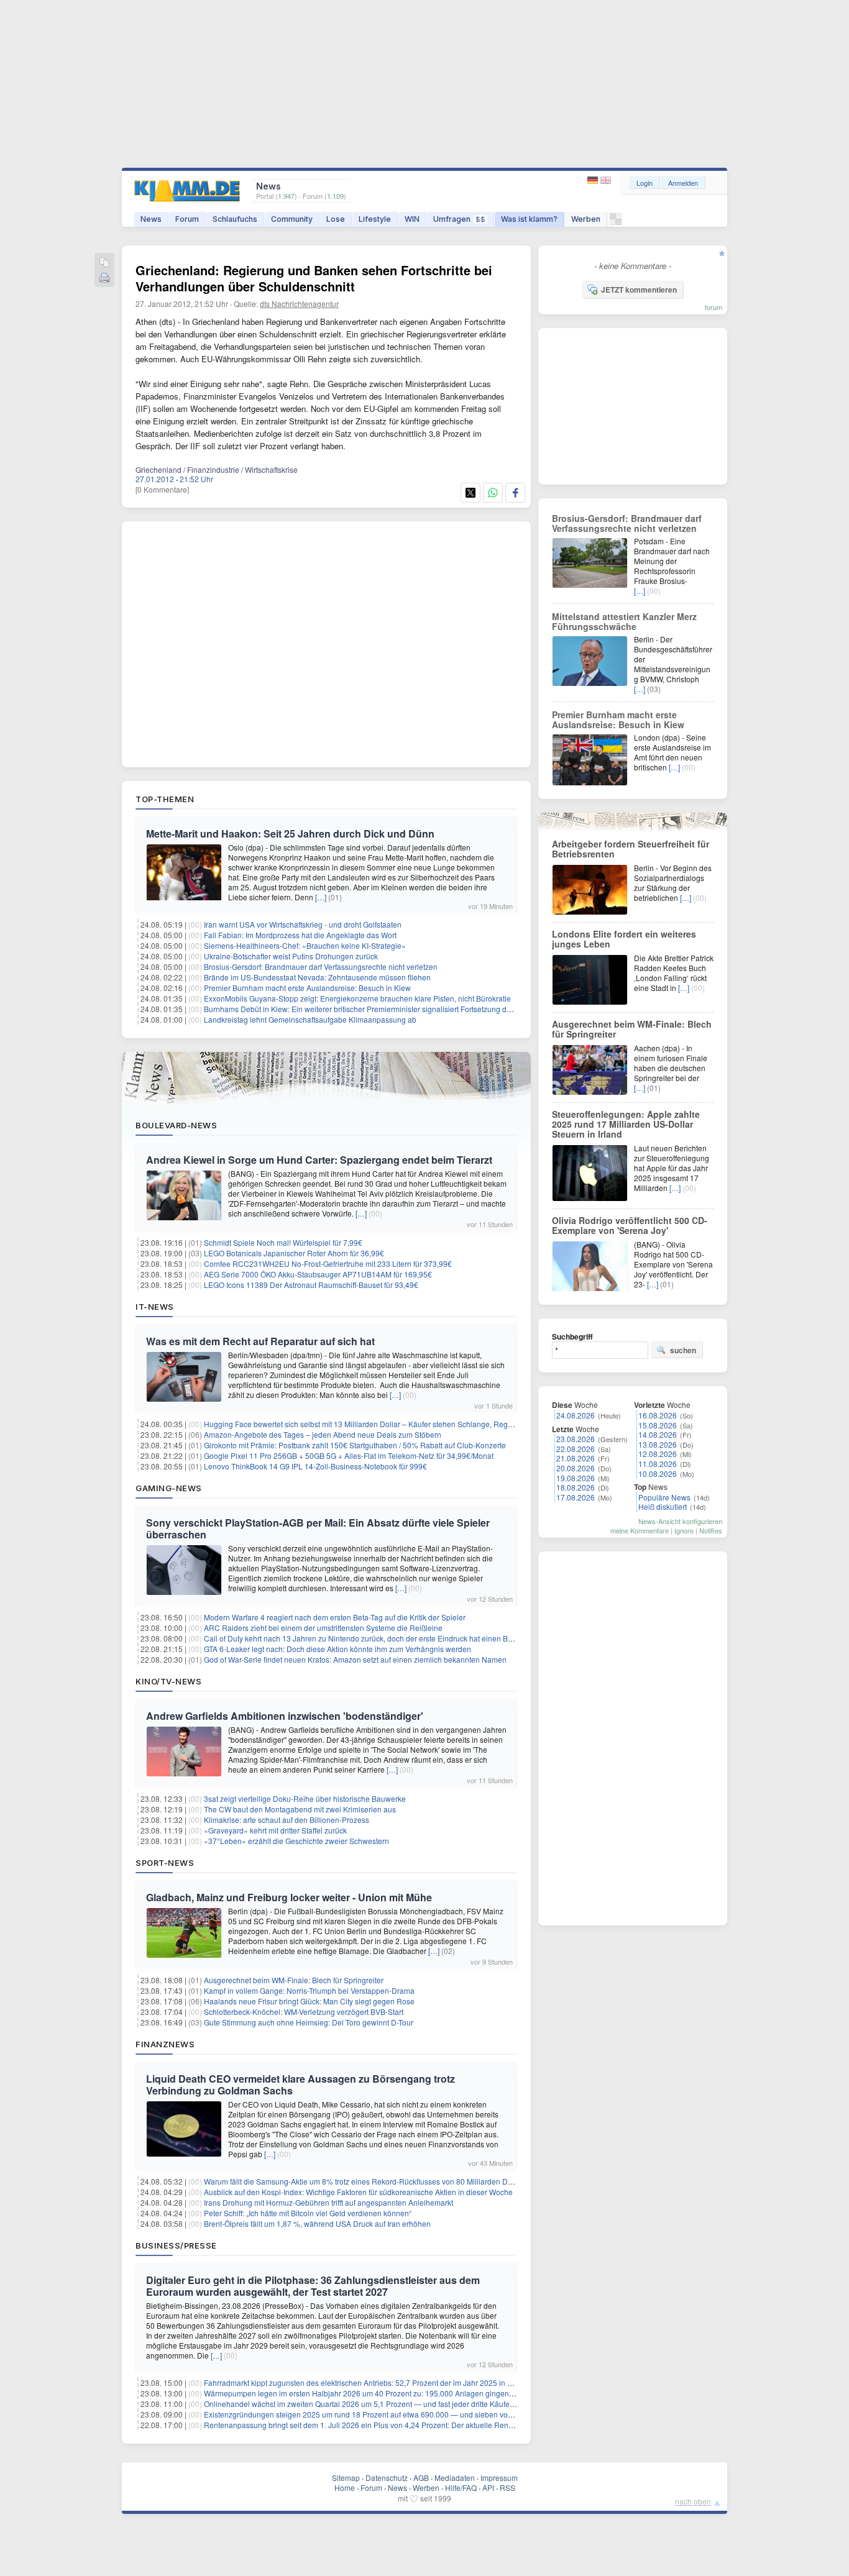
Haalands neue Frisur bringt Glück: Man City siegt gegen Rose (309, 2001)
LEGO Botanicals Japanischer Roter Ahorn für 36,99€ (294, 1253)
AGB (421, 2478)
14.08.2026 (658, 1434)
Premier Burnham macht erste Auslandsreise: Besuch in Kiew (307, 988)
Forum (187, 219)
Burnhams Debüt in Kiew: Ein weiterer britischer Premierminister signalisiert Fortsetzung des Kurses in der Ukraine (397, 1009)
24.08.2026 (576, 1415)
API (488, 2487)
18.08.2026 (576, 1487)
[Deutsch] (594, 180)
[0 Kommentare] (162, 489)
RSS (507, 2487)
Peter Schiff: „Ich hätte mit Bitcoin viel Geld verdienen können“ (308, 2213)
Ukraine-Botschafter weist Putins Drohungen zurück (291, 956)
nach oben (693, 2501)
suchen (683, 1350)
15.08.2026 (658, 1425)
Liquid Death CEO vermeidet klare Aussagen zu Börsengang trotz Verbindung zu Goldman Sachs (301, 2085)
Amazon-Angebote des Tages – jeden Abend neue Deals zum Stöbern (323, 1434)
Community (292, 219)
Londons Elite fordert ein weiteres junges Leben (624, 939)
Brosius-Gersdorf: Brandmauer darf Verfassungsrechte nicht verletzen (321, 966)
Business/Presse (176, 2245)
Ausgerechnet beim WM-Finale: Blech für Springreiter (294, 1980)
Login (645, 183)
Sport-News (165, 1863)
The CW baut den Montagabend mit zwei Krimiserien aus (300, 1809)
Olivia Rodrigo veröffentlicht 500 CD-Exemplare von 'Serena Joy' (630, 1225)
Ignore (684, 1530)
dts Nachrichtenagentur (299, 304)
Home (345, 2487)
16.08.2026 (658, 1415)
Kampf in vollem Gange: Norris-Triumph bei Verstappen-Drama (309, 1990)
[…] (321, 897)
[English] (606, 180)
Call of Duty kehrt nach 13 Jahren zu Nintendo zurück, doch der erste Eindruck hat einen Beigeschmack (378, 1638)
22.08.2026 (576, 1449)
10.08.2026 (658, 1473)
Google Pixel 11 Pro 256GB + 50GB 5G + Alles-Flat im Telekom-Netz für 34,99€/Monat (349, 1455)
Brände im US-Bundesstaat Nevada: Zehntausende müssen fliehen (317, 977)
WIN (412, 219)
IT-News (155, 1307)
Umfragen (459, 219)
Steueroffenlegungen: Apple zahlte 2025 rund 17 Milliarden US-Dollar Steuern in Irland (626, 1124)
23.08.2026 (576, 1439)
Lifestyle (375, 219)
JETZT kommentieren (639, 290)
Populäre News (664, 1497)
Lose (336, 219)
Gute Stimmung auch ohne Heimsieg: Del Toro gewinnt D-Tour (309, 2022)
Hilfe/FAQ (461, 2487)
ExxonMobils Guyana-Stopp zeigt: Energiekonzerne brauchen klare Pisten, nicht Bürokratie (357, 998)
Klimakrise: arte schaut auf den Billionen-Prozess (287, 1820)
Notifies (711, 1530)
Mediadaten (455, 2478)
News (151, 219)
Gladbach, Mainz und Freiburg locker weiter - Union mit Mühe (289, 1897)
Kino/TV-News (168, 1681)
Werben (586, 219)
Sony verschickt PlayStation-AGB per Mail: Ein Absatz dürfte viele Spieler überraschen (318, 1528)
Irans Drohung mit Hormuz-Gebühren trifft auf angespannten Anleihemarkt (328, 2202)
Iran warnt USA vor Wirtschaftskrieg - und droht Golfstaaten (303, 924)
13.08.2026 (658, 1444)
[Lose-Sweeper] (616, 222)
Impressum (499, 2478)
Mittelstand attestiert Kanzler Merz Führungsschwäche (624, 621)
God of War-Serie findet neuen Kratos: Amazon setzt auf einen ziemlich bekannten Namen (355, 1659)
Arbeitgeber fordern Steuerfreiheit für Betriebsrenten (631, 849)
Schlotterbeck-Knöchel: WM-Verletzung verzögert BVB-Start (304, 2012)
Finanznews (165, 2044)
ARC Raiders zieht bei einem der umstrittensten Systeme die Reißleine (323, 1628)
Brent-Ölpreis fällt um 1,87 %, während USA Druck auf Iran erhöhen (317, 2223)
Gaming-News (169, 1488)
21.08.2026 (576, 1458)
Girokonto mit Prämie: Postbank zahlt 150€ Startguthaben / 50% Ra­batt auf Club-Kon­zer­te (355, 1445)
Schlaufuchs (235, 219)
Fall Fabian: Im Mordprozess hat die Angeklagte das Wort (300, 935)
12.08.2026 (658, 1454)
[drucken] (104, 279)
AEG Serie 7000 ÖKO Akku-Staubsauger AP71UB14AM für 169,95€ (318, 1274)
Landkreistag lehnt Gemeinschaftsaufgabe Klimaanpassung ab (310, 1019)
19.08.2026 (576, 1478)
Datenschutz (387, 2478)
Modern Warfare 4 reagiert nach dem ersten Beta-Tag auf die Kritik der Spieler (335, 1617)
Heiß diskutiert (663, 1506)
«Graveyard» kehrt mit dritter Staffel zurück (275, 1830)
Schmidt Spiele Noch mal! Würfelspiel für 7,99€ (283, 1242)
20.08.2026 (576, 1468)
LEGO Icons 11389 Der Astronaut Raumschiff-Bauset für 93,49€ (311, 1285)
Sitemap (346, 2478)
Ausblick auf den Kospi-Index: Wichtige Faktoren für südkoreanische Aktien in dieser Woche (358, 2192)
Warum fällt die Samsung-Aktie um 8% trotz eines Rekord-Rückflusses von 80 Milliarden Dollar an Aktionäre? (388, 2181)
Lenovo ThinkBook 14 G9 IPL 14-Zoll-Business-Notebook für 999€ (315, 1466)
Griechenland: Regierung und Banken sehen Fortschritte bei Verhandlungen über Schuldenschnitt (314, 278)
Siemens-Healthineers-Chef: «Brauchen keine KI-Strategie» (305, 945)
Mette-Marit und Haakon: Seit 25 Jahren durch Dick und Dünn (290, 834)
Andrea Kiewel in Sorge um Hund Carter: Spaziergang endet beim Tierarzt (319, 1160)
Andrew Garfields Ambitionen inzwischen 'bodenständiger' (285, 1716)
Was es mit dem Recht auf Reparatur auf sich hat (260, 1341)
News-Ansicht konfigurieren (680, 1521)
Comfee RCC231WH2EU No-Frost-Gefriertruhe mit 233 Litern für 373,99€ (328, 1263)
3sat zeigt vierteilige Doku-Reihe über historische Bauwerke (305, 1798)
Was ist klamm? (529, 219)
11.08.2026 (658, 1464)
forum (714, 307)
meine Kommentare (640, 1530)
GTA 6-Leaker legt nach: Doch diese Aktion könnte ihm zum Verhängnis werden (337, 1649)
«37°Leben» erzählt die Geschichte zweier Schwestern (296, 1841)
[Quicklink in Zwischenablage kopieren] (104, 263)
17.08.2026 (576, 1497)
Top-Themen (165, 799)
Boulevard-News (176, 1125)
